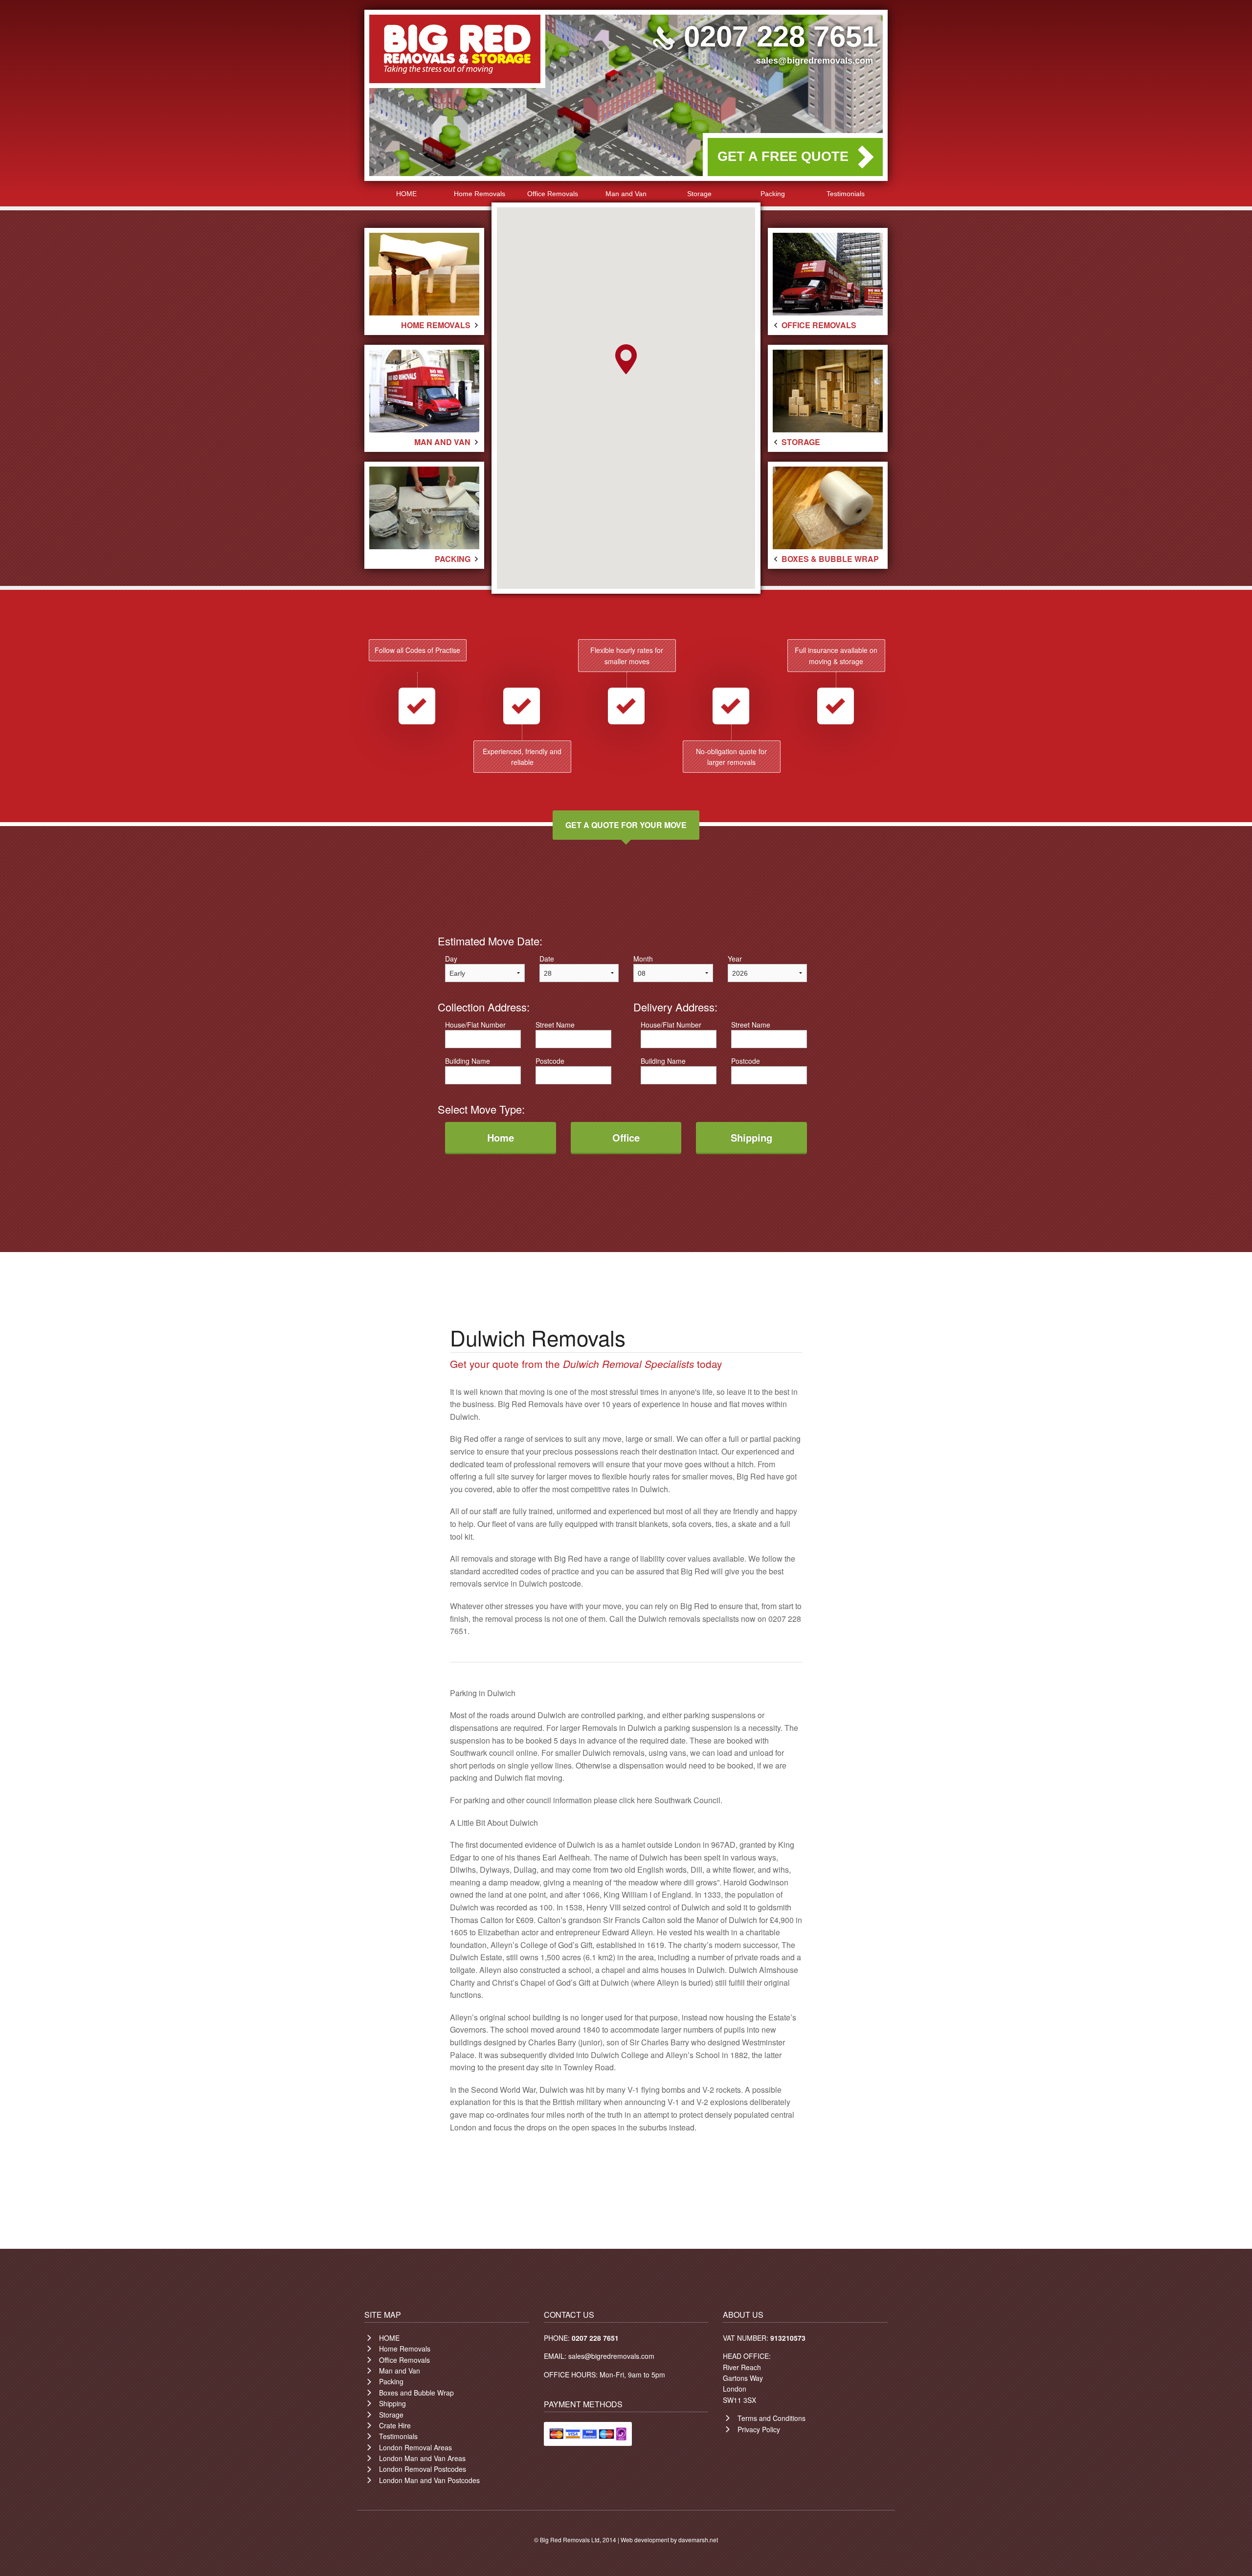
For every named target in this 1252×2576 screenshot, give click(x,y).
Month (643, 959)
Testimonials (846, 194)
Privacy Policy (759, 2429)
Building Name (468, 1061)
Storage (699, 194)
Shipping (392, 2403)
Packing (773, 194)
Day (451, 959)
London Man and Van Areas (422, 2458)
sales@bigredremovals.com (815, 61)
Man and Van (626, 194)
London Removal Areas (415, 2447)
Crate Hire (395, 2425)
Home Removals (480, 194)
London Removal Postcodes (423, 2469)
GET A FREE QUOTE (783, 157)
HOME (406, 194)
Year (735, 959)
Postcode (550, 1061)
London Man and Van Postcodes (429, 2480)
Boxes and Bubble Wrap (416, 2393)
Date (547, 959)
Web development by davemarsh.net (669, 2540)
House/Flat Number (475, 1025)
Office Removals (553, 194)
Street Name (555, 1025)
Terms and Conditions (771, 2418)
